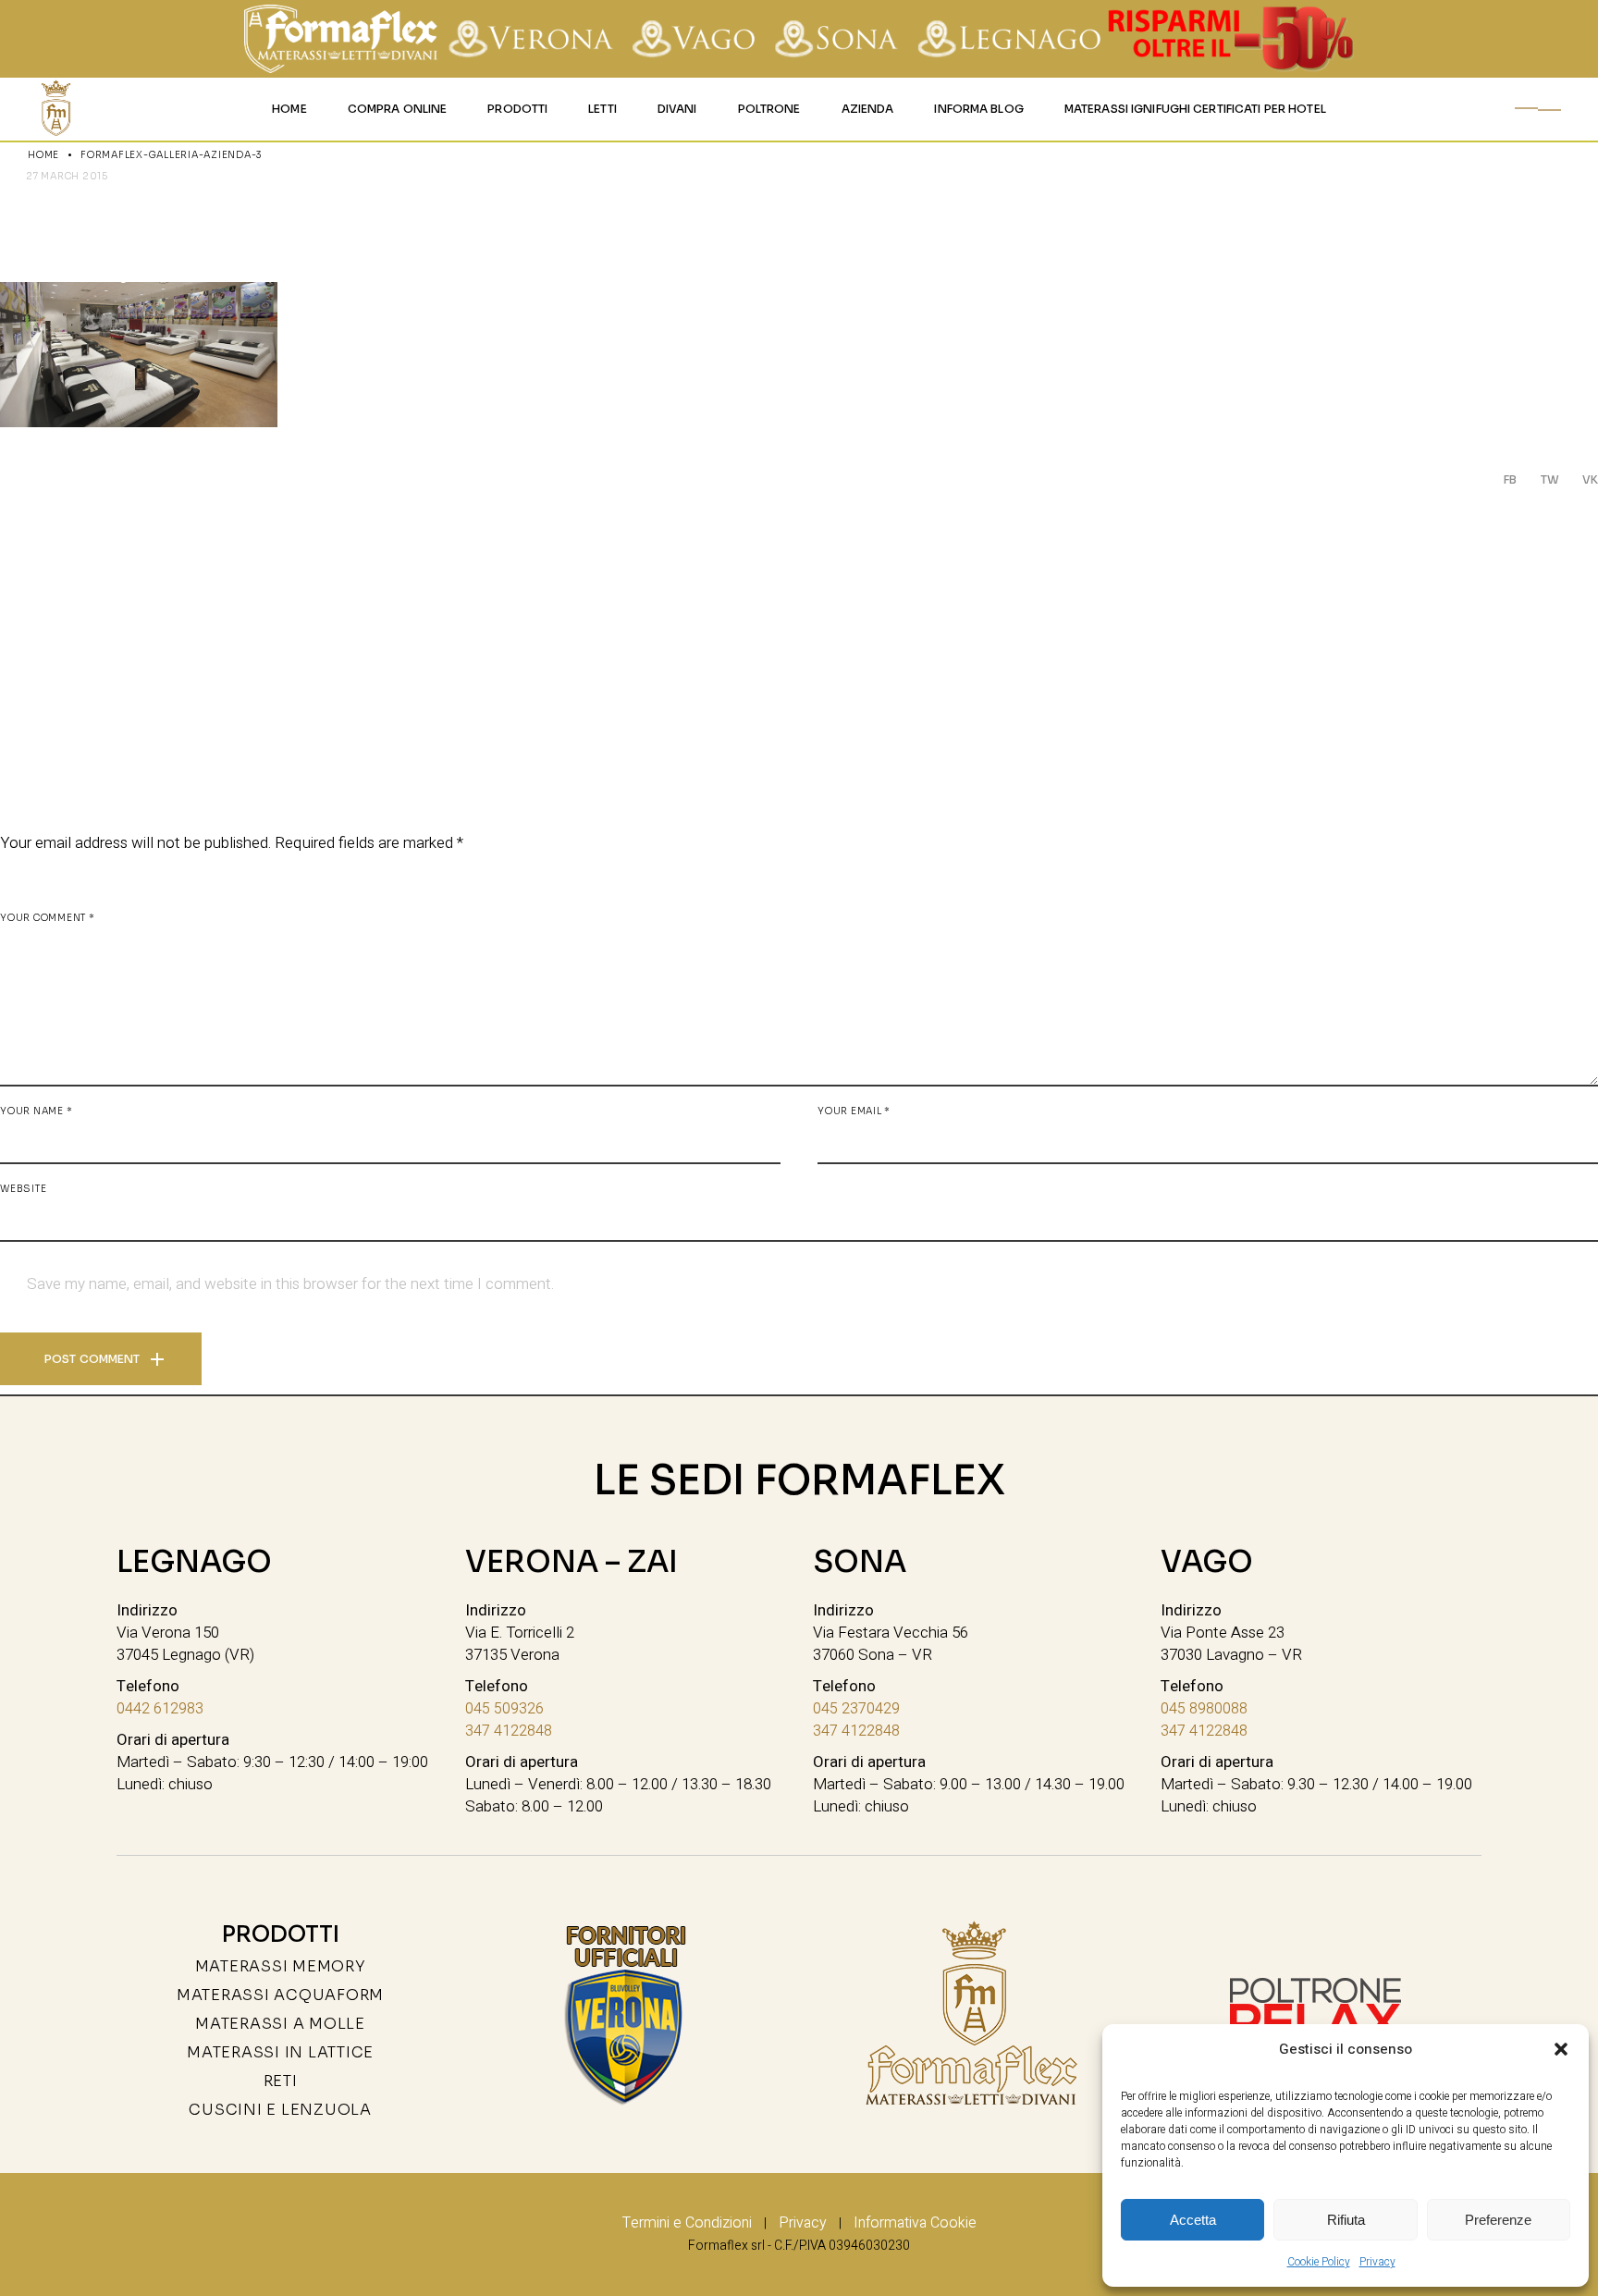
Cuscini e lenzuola (280, 2110)
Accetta (1193, 2220)
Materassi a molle (280, 2024)
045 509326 (504, 1709)
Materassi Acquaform (280, 1995)
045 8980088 (1204, 1709)
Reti (281, 2081)
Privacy (1377, 2262)
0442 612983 (160, 1709)
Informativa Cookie (915, 2223)
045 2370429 (856, 1709)
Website (23, 1189)
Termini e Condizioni (687, 2223)
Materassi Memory (281, 1966)
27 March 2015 (67, 176)
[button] (1561, 2049)
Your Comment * (48, 918)
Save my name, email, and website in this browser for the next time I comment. (290, 1284)
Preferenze (1498, 2220)
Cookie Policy (1319, 2262)
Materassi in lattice (280, 2052)
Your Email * (854, 1111)
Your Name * (36, 1111)
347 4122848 (509, 1731)
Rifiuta (1346, 2220)
